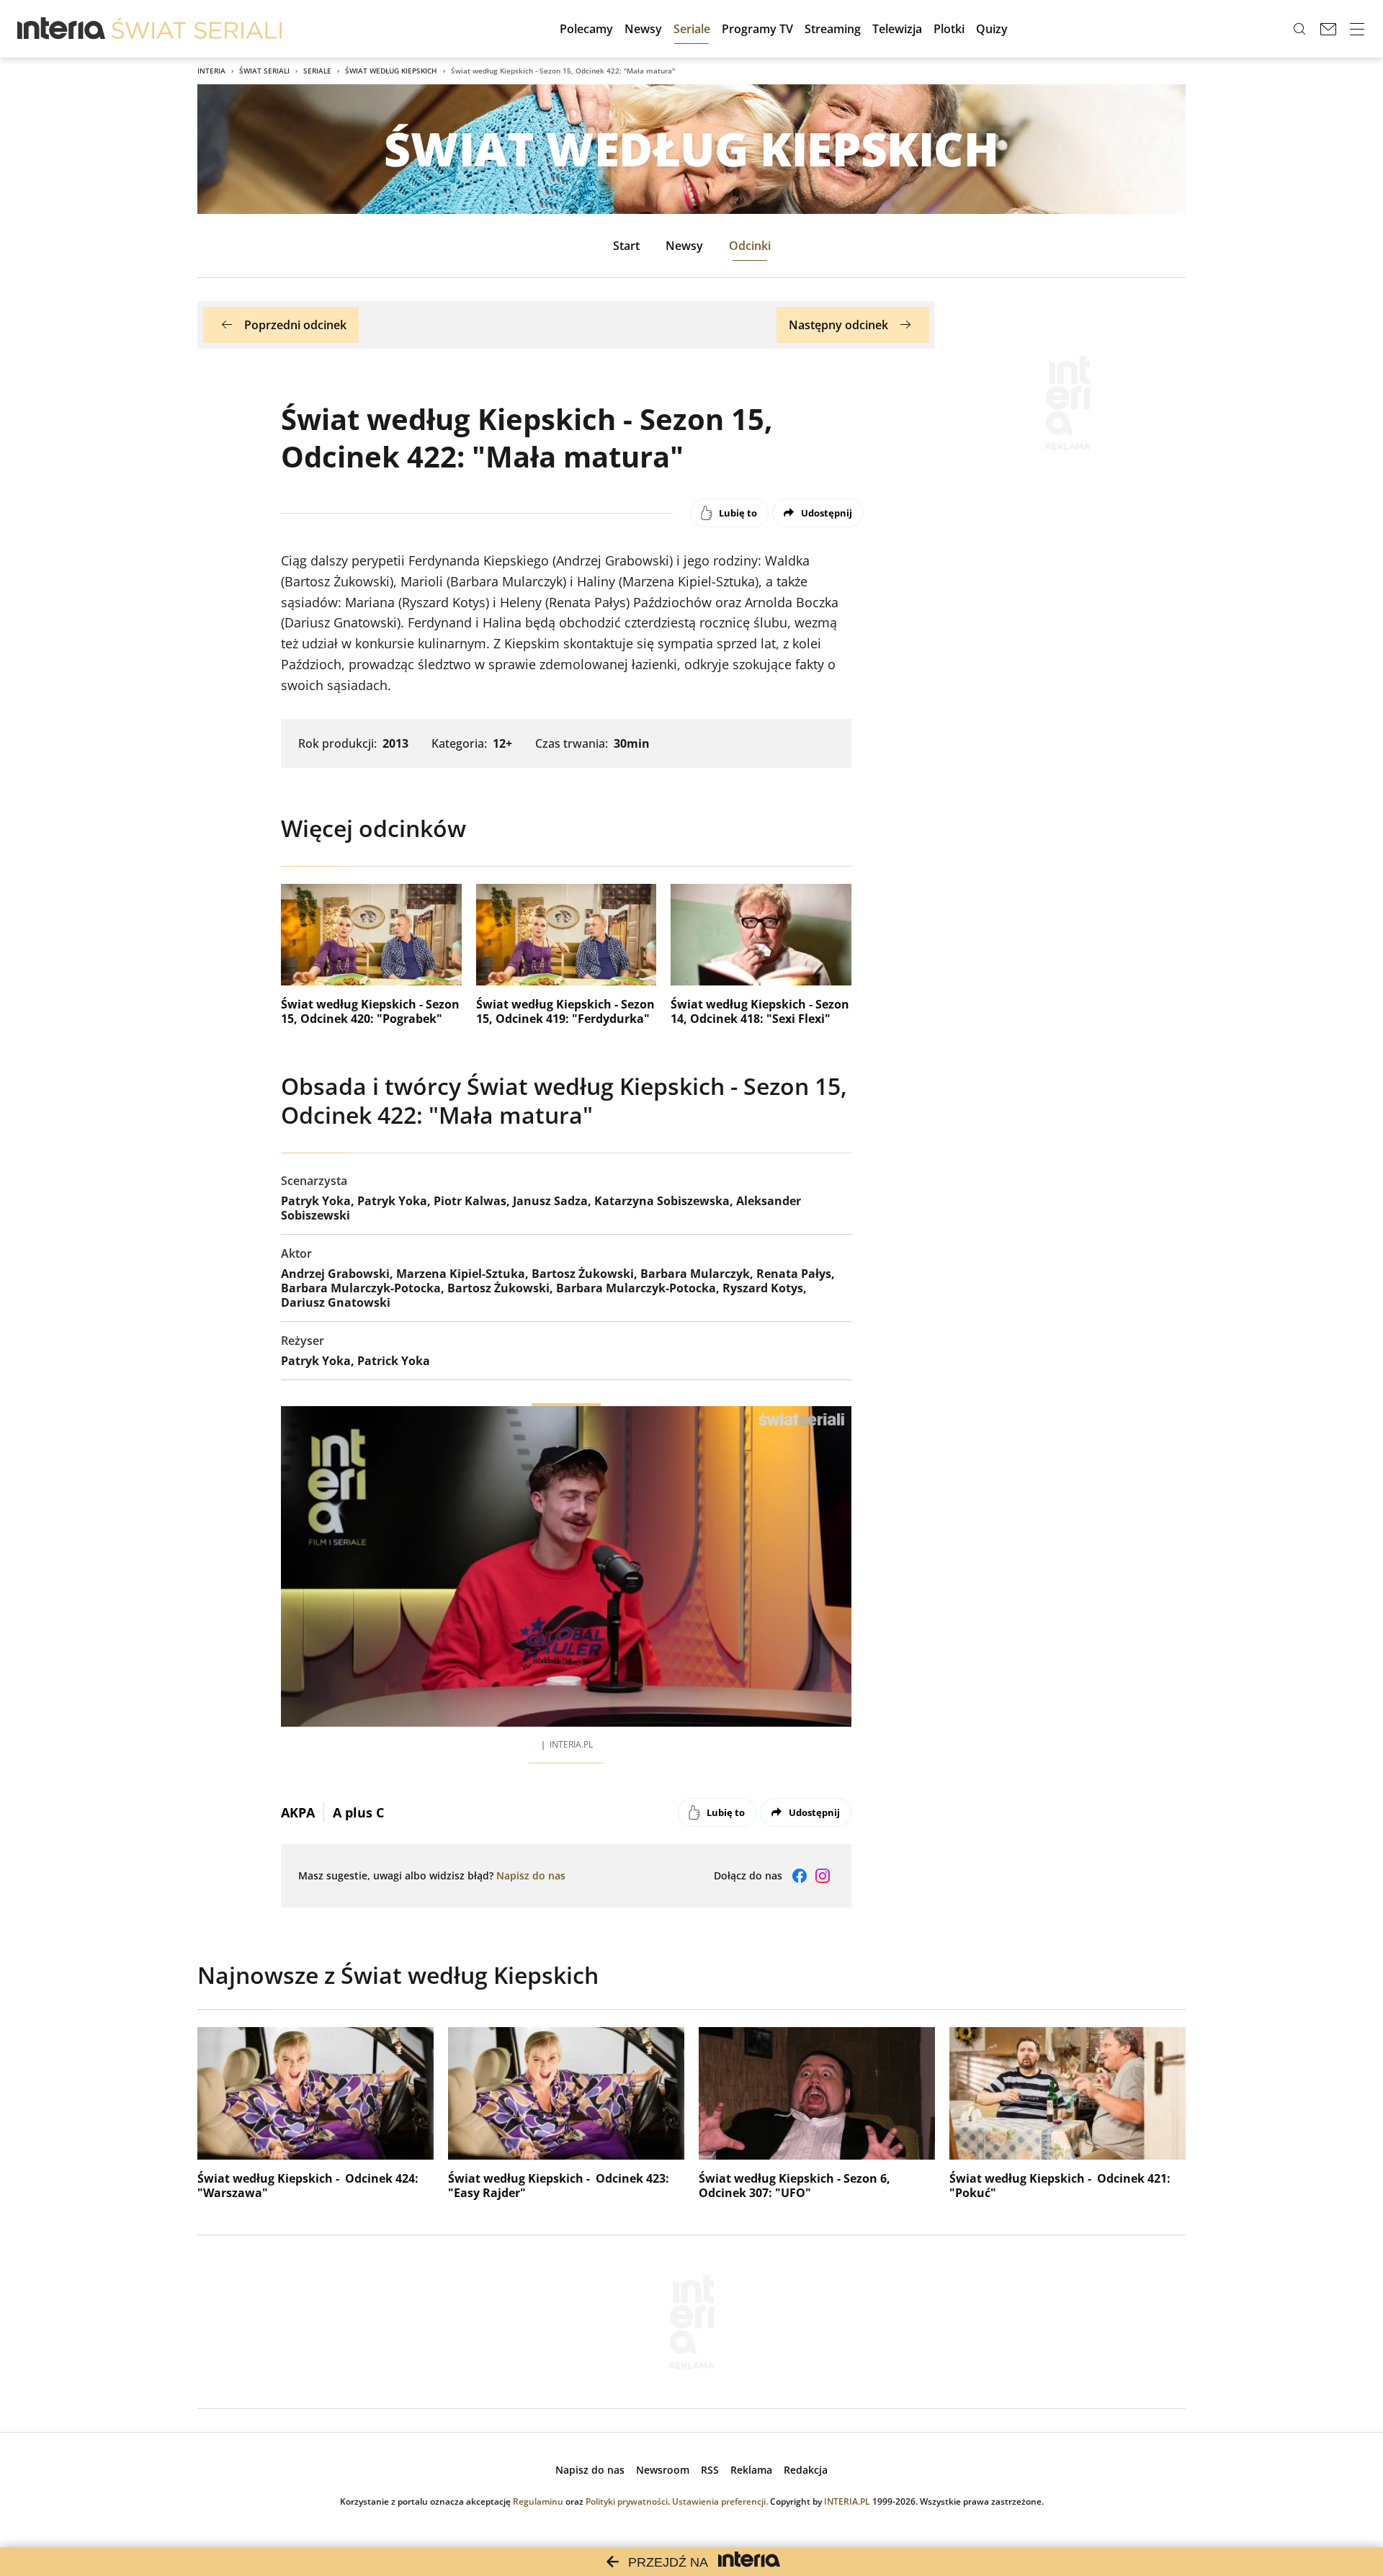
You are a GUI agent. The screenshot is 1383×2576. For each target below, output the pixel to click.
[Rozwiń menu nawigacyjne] (1357, 29)
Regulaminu (538, 2501)
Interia (211, 71)
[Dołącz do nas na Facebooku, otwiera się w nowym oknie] (800, 1876)
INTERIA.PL (847, 2501)
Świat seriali (264, 71)
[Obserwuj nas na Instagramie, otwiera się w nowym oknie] (823, 1876)
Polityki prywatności (627, 2501)
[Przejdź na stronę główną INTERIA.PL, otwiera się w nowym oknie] (62, 29)
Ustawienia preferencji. (720, 2501)
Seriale (317, 71)
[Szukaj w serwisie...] (1299, 29)
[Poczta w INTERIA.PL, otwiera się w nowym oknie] (1328, 29)
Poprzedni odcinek (295, 325)
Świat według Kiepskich (391, 71)
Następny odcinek (838, 325)
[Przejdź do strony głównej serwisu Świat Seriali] (197, 29)
